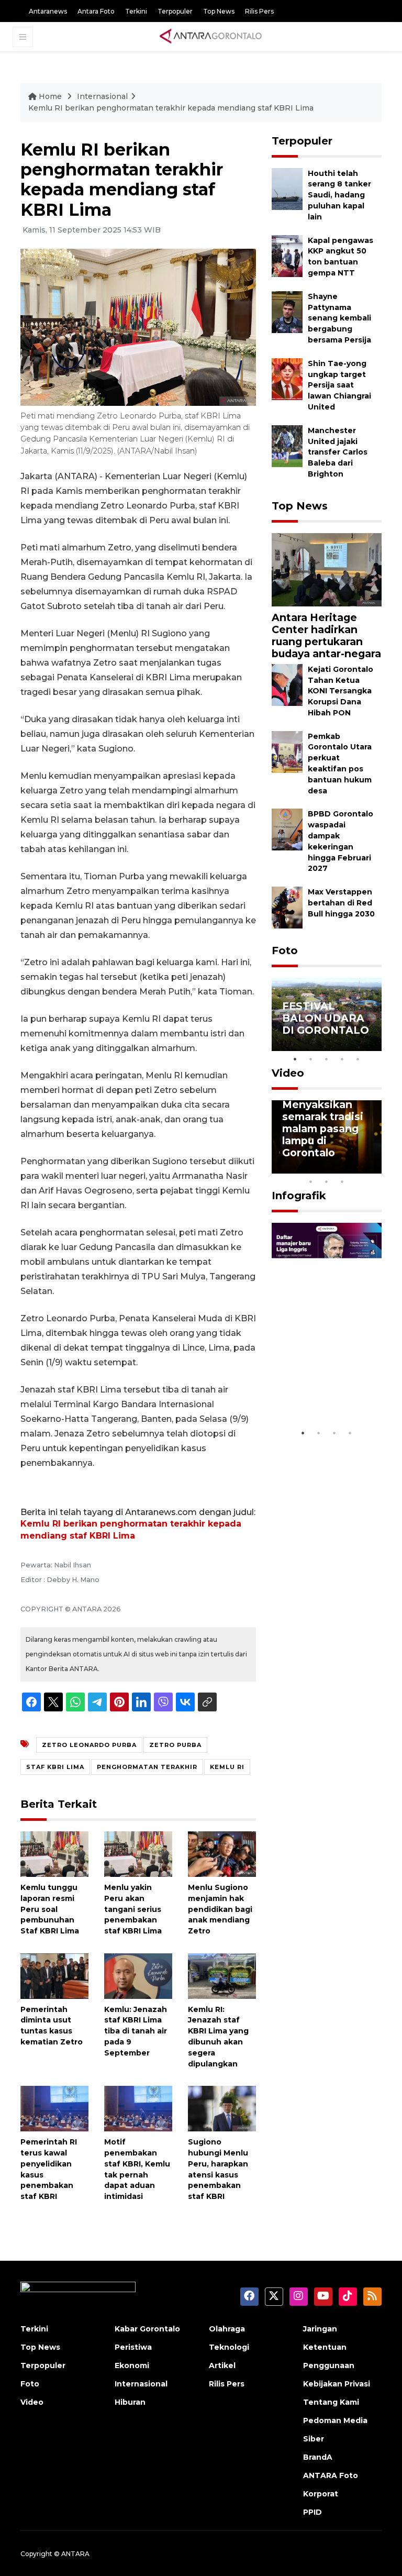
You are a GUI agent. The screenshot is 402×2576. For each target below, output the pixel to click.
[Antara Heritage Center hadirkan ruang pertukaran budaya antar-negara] (327, 569)
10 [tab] (342, 1181)
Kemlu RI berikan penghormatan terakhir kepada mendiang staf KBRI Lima (171, 108)
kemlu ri (227, 1767)
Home (50, 96)
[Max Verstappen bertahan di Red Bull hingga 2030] (287, 907)
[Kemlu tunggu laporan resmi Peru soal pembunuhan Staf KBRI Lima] (54, 1854)
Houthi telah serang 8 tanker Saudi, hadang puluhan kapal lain (339, 195)
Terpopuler (175, 11)
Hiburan (130, 2402)
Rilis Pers (259, 11)
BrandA (318, 2457)
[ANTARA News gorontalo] (211, 37)
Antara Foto (96, 11)
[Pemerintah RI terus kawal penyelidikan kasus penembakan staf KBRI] (54, 2108)
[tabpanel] (327, 1014)
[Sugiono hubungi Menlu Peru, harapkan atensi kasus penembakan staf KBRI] (222, 2108)
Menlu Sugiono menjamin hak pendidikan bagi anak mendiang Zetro (220, 1909)
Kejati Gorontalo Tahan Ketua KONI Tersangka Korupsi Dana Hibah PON (340, 691)
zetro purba (175, 1745)
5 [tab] (358, 1059)
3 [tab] (327, 1059)
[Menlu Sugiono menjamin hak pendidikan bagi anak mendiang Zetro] (222, 1854)
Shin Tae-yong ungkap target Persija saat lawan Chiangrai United (339, 385)
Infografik (299, 1196)
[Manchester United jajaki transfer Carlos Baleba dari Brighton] (287, 445)
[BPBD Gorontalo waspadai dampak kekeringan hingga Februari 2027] (287, 829)
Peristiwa (133, 2347)
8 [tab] (311, 1181)
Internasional (102, 96)
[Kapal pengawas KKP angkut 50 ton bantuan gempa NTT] (287, 255)
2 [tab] (311, 1059)
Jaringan (320, 2329)
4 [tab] (342, 1059)
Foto (285, 950)
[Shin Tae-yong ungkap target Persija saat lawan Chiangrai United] (287, 378)
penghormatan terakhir (147, 1767)
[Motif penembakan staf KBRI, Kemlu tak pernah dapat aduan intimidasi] (138, 2108)
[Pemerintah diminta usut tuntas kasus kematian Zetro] (54, 1976)
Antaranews (48, 11)
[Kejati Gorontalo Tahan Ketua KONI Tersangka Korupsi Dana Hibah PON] (287, 684)
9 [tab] (327, 1181)
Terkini (136, 11)
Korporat (321, 2494)
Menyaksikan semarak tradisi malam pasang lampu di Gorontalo (323, 1129)
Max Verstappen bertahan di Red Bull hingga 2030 (341, 903)
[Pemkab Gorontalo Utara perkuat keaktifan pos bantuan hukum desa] (287, 751)
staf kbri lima (55, 1767)
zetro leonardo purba (89, 1745)
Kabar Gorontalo (147, 2329)
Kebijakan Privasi (337, 2384)
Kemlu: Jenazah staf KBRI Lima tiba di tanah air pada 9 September (136, 2031)
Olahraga (227, 2329)
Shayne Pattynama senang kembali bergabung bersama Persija (339, 318)
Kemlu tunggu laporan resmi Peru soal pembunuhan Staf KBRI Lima (50, 1909)
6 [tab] (358, 1168)
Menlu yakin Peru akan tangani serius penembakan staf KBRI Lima (133, 1909)
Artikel (222, 2365)
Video (288, 1073)
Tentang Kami (331, 2402)
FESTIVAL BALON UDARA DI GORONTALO (326, 1018)
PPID (312, 2512)
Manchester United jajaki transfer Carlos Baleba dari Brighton (338, 452)
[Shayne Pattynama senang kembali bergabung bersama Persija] (287, 311)
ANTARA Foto (331, 2475)
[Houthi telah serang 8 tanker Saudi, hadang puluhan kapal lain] (287, 188)
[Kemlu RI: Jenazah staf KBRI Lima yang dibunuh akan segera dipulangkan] (222, 1976)
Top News (219, 11)
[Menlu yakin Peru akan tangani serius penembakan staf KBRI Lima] (138, 1854)
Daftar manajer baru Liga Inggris (327, 1397)
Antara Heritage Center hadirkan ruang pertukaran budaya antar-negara (326, 635)
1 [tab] (295, 1059)
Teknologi (229, 2347)
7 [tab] (374, 1168)
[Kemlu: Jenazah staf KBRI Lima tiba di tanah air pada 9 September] (138, 1976)
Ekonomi (132, 2365)
